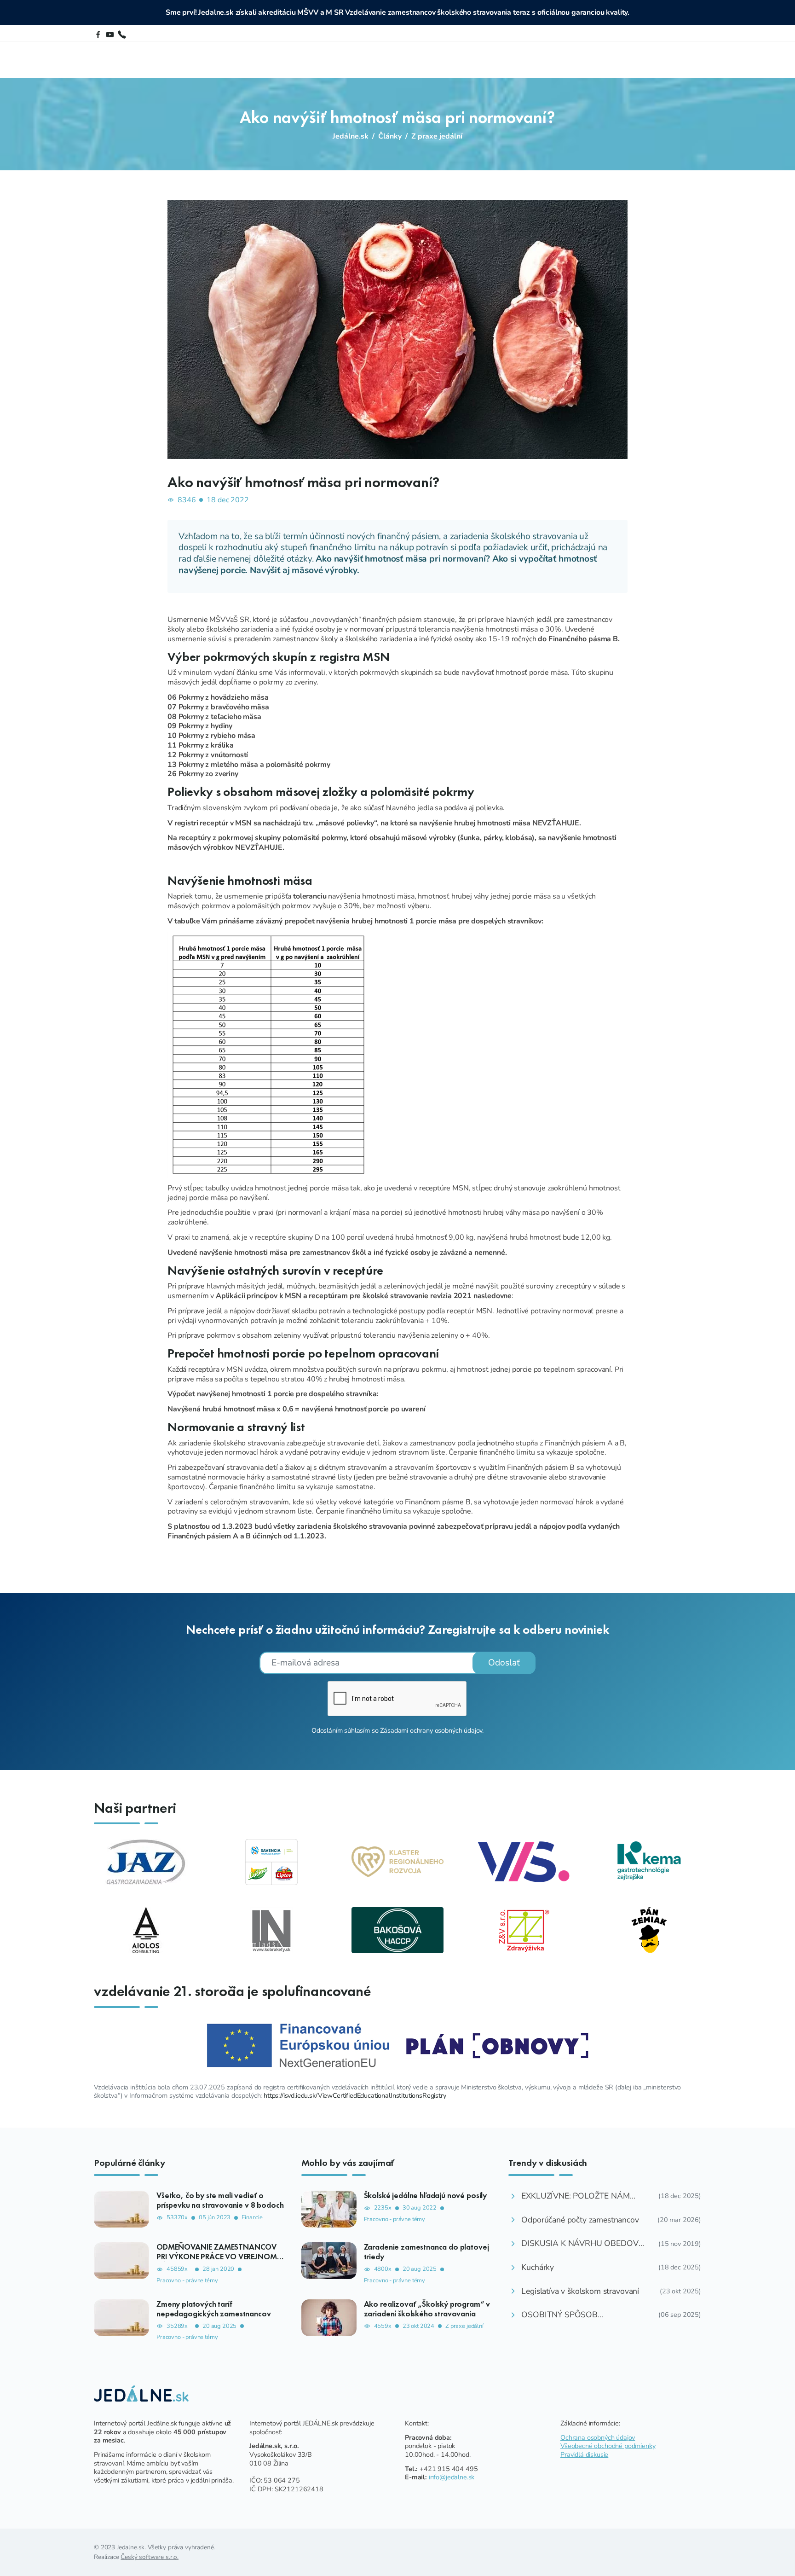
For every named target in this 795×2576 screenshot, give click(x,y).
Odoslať (504, 1663)
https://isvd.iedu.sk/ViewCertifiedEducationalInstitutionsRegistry (355, 2095)
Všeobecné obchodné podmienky (608, 2446)
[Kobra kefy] (271, 1930)
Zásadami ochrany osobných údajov (431, 1730)
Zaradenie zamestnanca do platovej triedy (426, 2252)
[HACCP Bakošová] (397, 1930)
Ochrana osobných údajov (598, 2437)
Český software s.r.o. (150, 2557)
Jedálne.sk (351, 136)
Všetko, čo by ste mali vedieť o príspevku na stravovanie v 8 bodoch (220, 2200)
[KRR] (397, 1862)
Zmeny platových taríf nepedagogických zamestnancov (214, 2309)
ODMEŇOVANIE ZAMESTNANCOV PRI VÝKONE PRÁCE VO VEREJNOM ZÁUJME (217, 2257)
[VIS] (524, 1862)
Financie (252, 2218)
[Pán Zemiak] (649, 1930)
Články (390, 136)
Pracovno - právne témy (187, 2281)
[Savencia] (271, 1862)
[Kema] (649, 1862)
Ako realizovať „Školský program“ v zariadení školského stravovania (427, 2309)
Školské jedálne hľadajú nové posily (425, 2195)
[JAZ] (146, 1862)
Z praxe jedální (437, 136)
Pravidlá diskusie (584, 2454)
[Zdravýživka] (524, 1930)
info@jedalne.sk (452, 2477)
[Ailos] (146, 1930)
